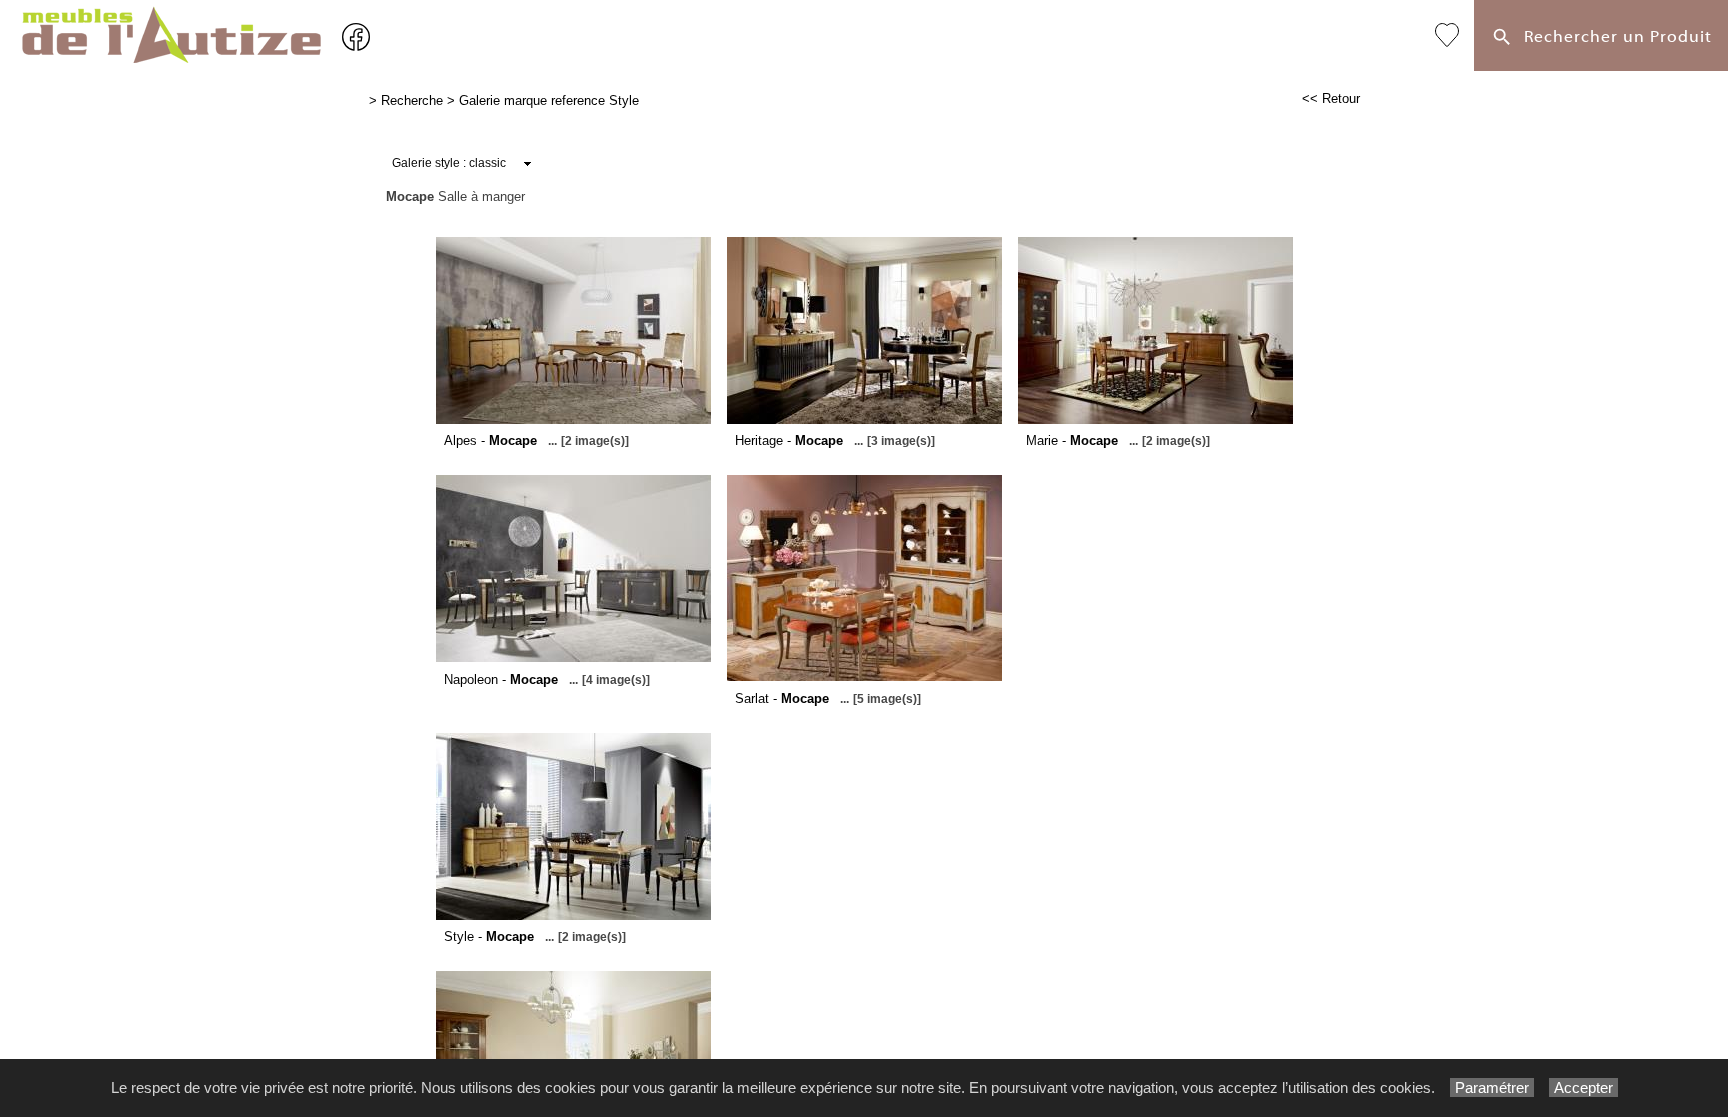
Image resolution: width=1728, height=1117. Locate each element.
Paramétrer (1492, 1087)
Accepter (1583, 1087)
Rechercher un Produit (1613, 36)
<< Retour (1331, 98)
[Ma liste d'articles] (1447, 35)
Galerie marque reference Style (549, 100)
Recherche (412, 100)
